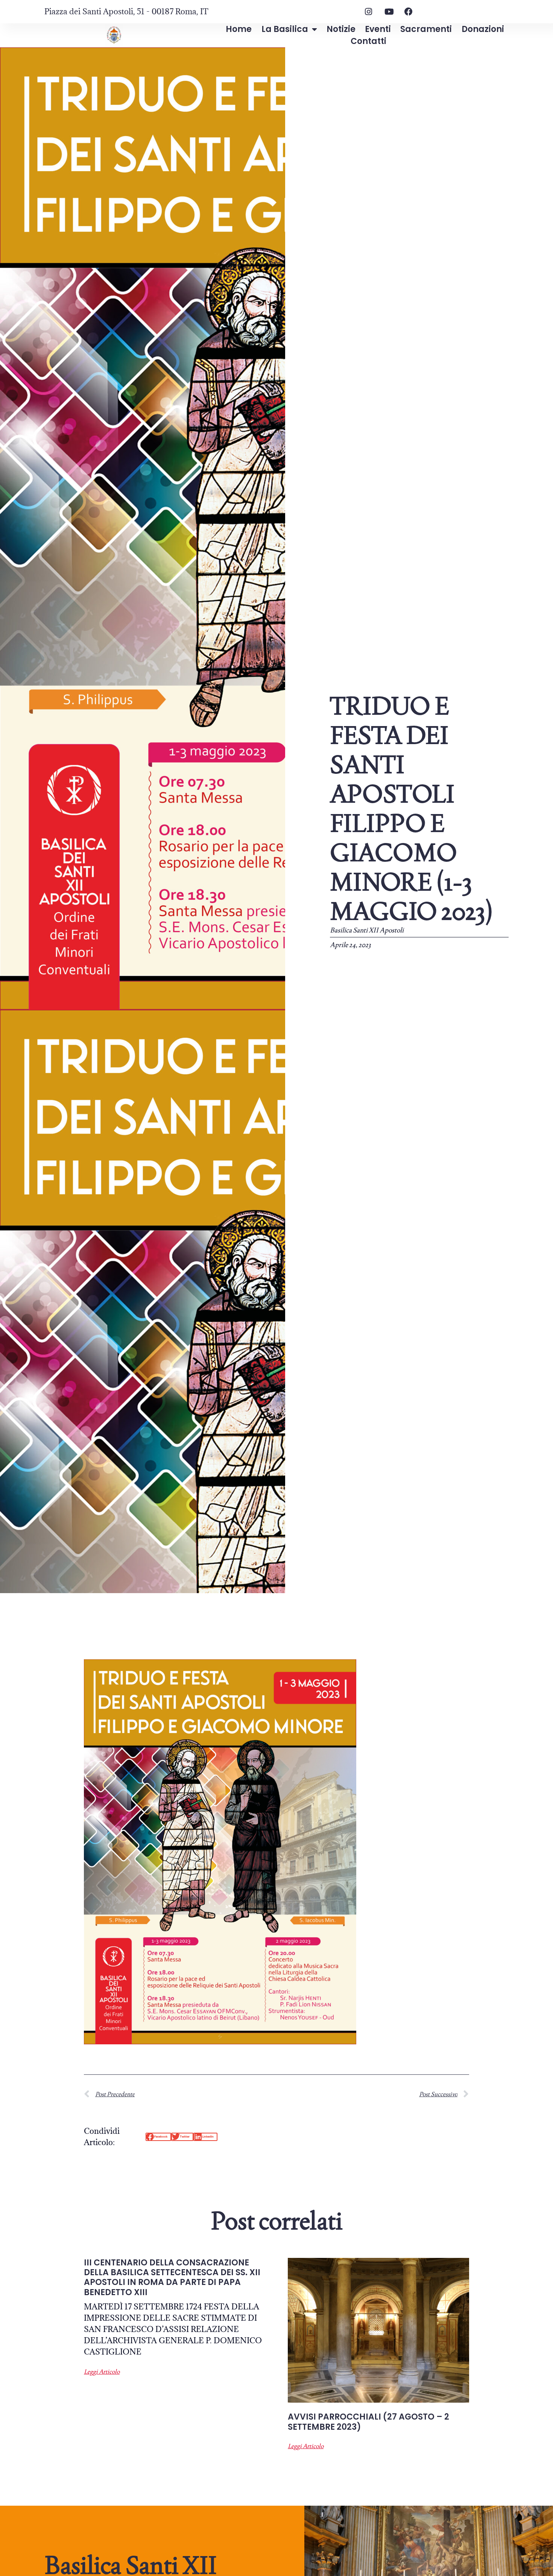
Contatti (368, 41)
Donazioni (483, 29)
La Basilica (285, 29)
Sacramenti (426, 29)
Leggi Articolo (102, 2372)
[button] (158, 2137)
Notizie (341, 29)
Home (239, 29)
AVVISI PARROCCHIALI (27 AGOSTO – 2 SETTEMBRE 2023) (368, 2422)
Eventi (378, 29)
